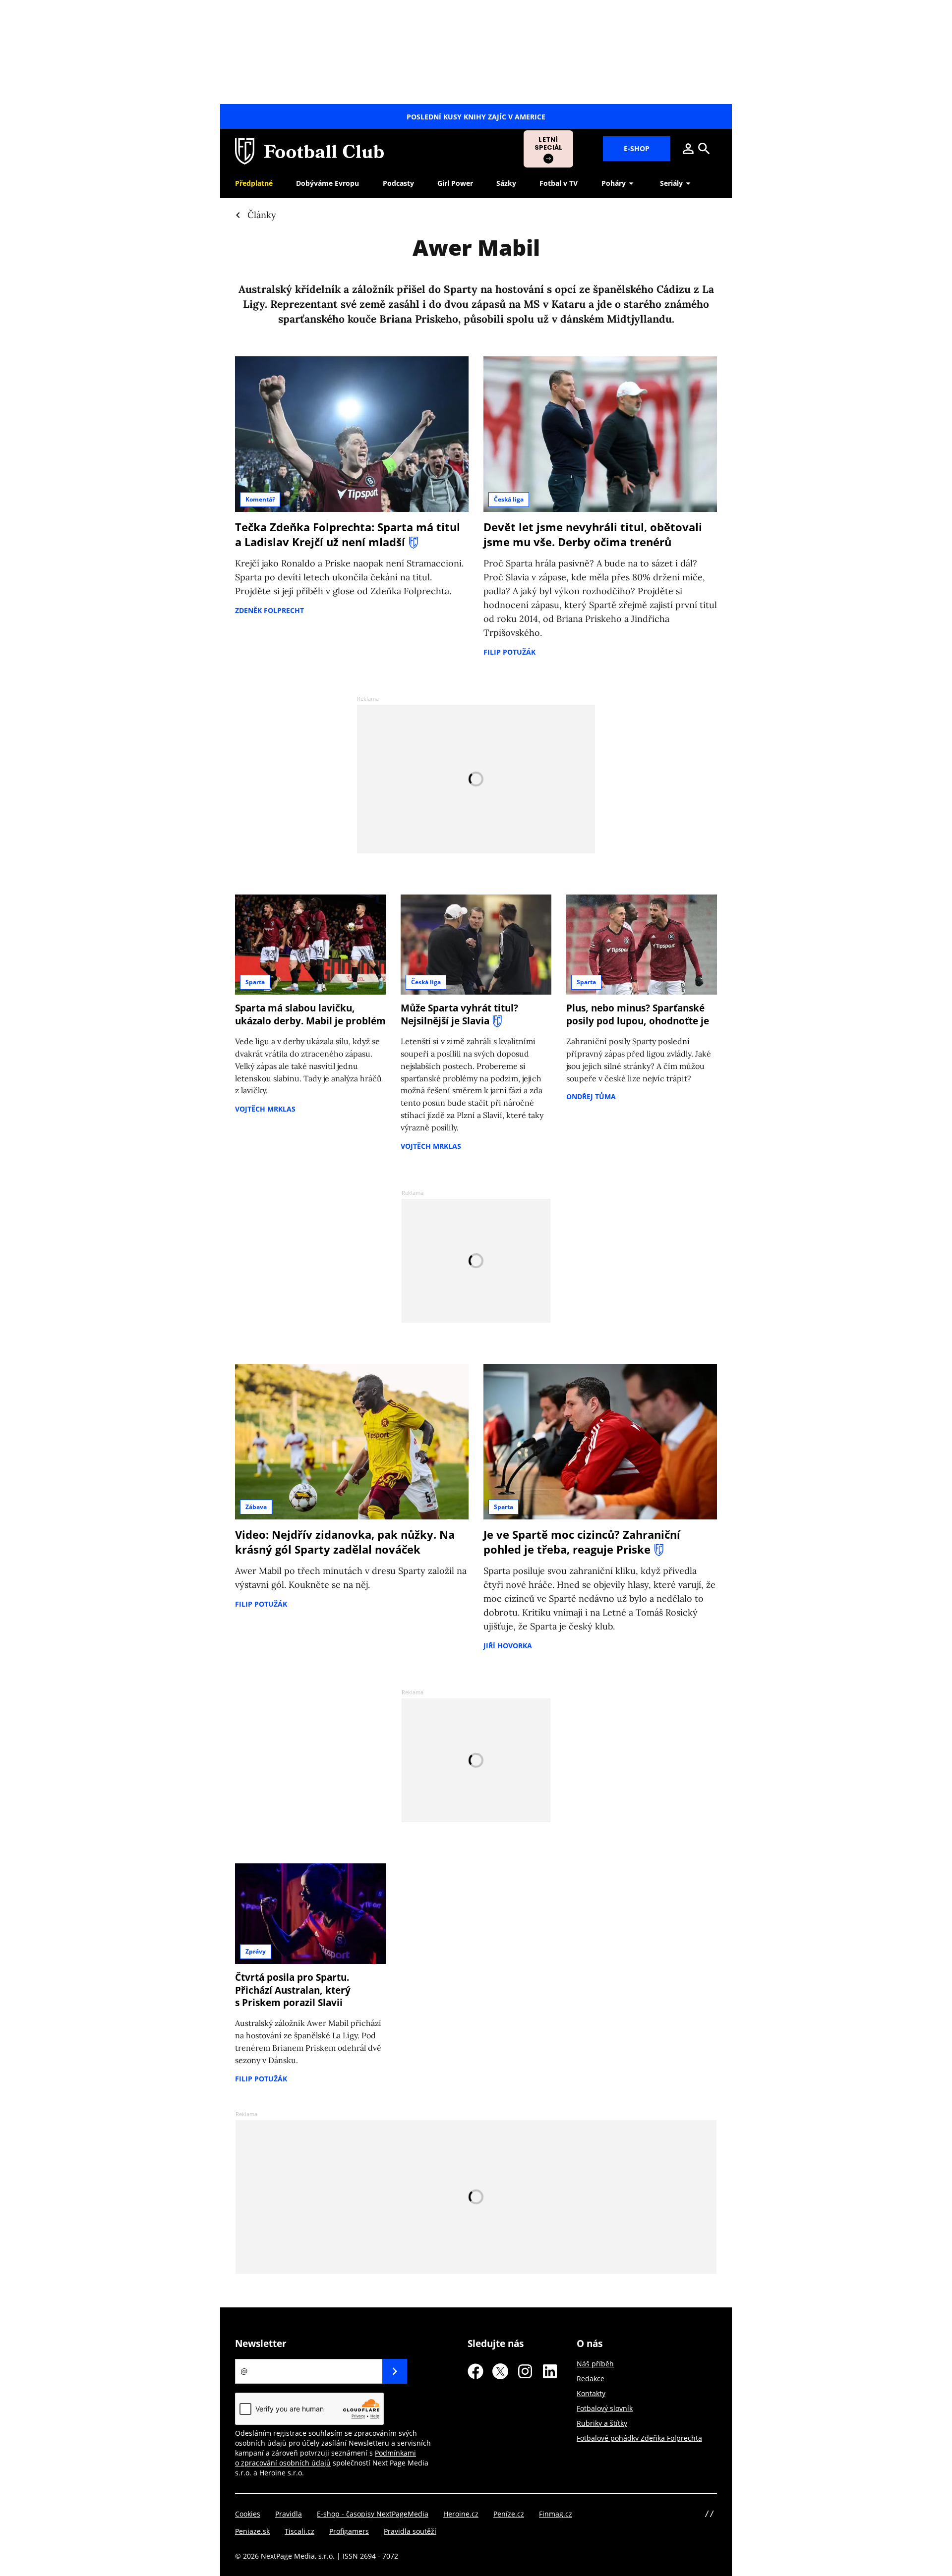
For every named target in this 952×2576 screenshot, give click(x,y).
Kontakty (591, 2393)
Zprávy (256, 1951)
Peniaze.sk (252, 2531)
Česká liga (509, 499)
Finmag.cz (556, 2514)
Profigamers (349, 2531)
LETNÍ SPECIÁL (549, 143)
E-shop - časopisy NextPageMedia (373, 2514)
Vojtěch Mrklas (265, 1109)
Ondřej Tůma (591, 1096)
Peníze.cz (509, 2514)
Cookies (248, 2514)
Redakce (591, 2379)
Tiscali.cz (299, 2531)
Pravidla (289, 2514)
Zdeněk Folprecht (269, 610)
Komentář (260, 499)
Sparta (255, 982)
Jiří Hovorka (508, 1646)
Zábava (256, 1507)
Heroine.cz (461, 2514)
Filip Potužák (509, 652)
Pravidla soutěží (410, 2531)
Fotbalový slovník (605, 2408)
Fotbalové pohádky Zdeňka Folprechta (639, 2438)
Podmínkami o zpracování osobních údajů (326, 2458)
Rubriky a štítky (602, 2423)
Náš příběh (595, 2364)
